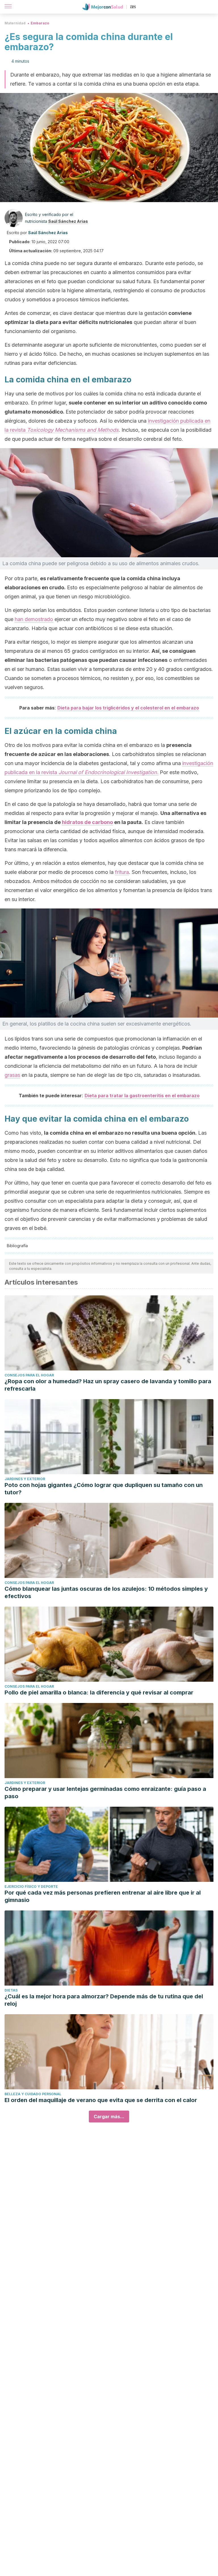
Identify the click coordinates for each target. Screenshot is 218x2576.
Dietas (11, 1990)
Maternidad (15, 23)
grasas (12, 1075)
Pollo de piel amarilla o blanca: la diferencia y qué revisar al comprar (99, 1692)
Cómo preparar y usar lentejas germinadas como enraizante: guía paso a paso (105, 1793)
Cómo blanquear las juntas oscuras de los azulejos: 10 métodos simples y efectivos (106, 1592)
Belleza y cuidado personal (33, 2094)
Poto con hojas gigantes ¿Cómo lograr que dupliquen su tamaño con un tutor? (104, 1489)
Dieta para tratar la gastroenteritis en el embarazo (142, 1096)
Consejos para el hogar (29, 1375)
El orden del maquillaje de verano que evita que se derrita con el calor (101, 2100)
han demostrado (34, 619)
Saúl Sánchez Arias (68, 221)
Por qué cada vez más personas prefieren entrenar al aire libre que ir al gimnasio (103, 1896)
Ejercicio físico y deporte (31, 1887)
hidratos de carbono (87, 822)
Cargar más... (109, 2117)
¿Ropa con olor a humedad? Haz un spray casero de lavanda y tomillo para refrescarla (108, 1385)
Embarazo (40, 23)
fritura (122, 872)
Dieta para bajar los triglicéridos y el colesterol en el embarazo (128, 708)
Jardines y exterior (25, 1479)
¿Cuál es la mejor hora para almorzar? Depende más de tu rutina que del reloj (104, 2000)
